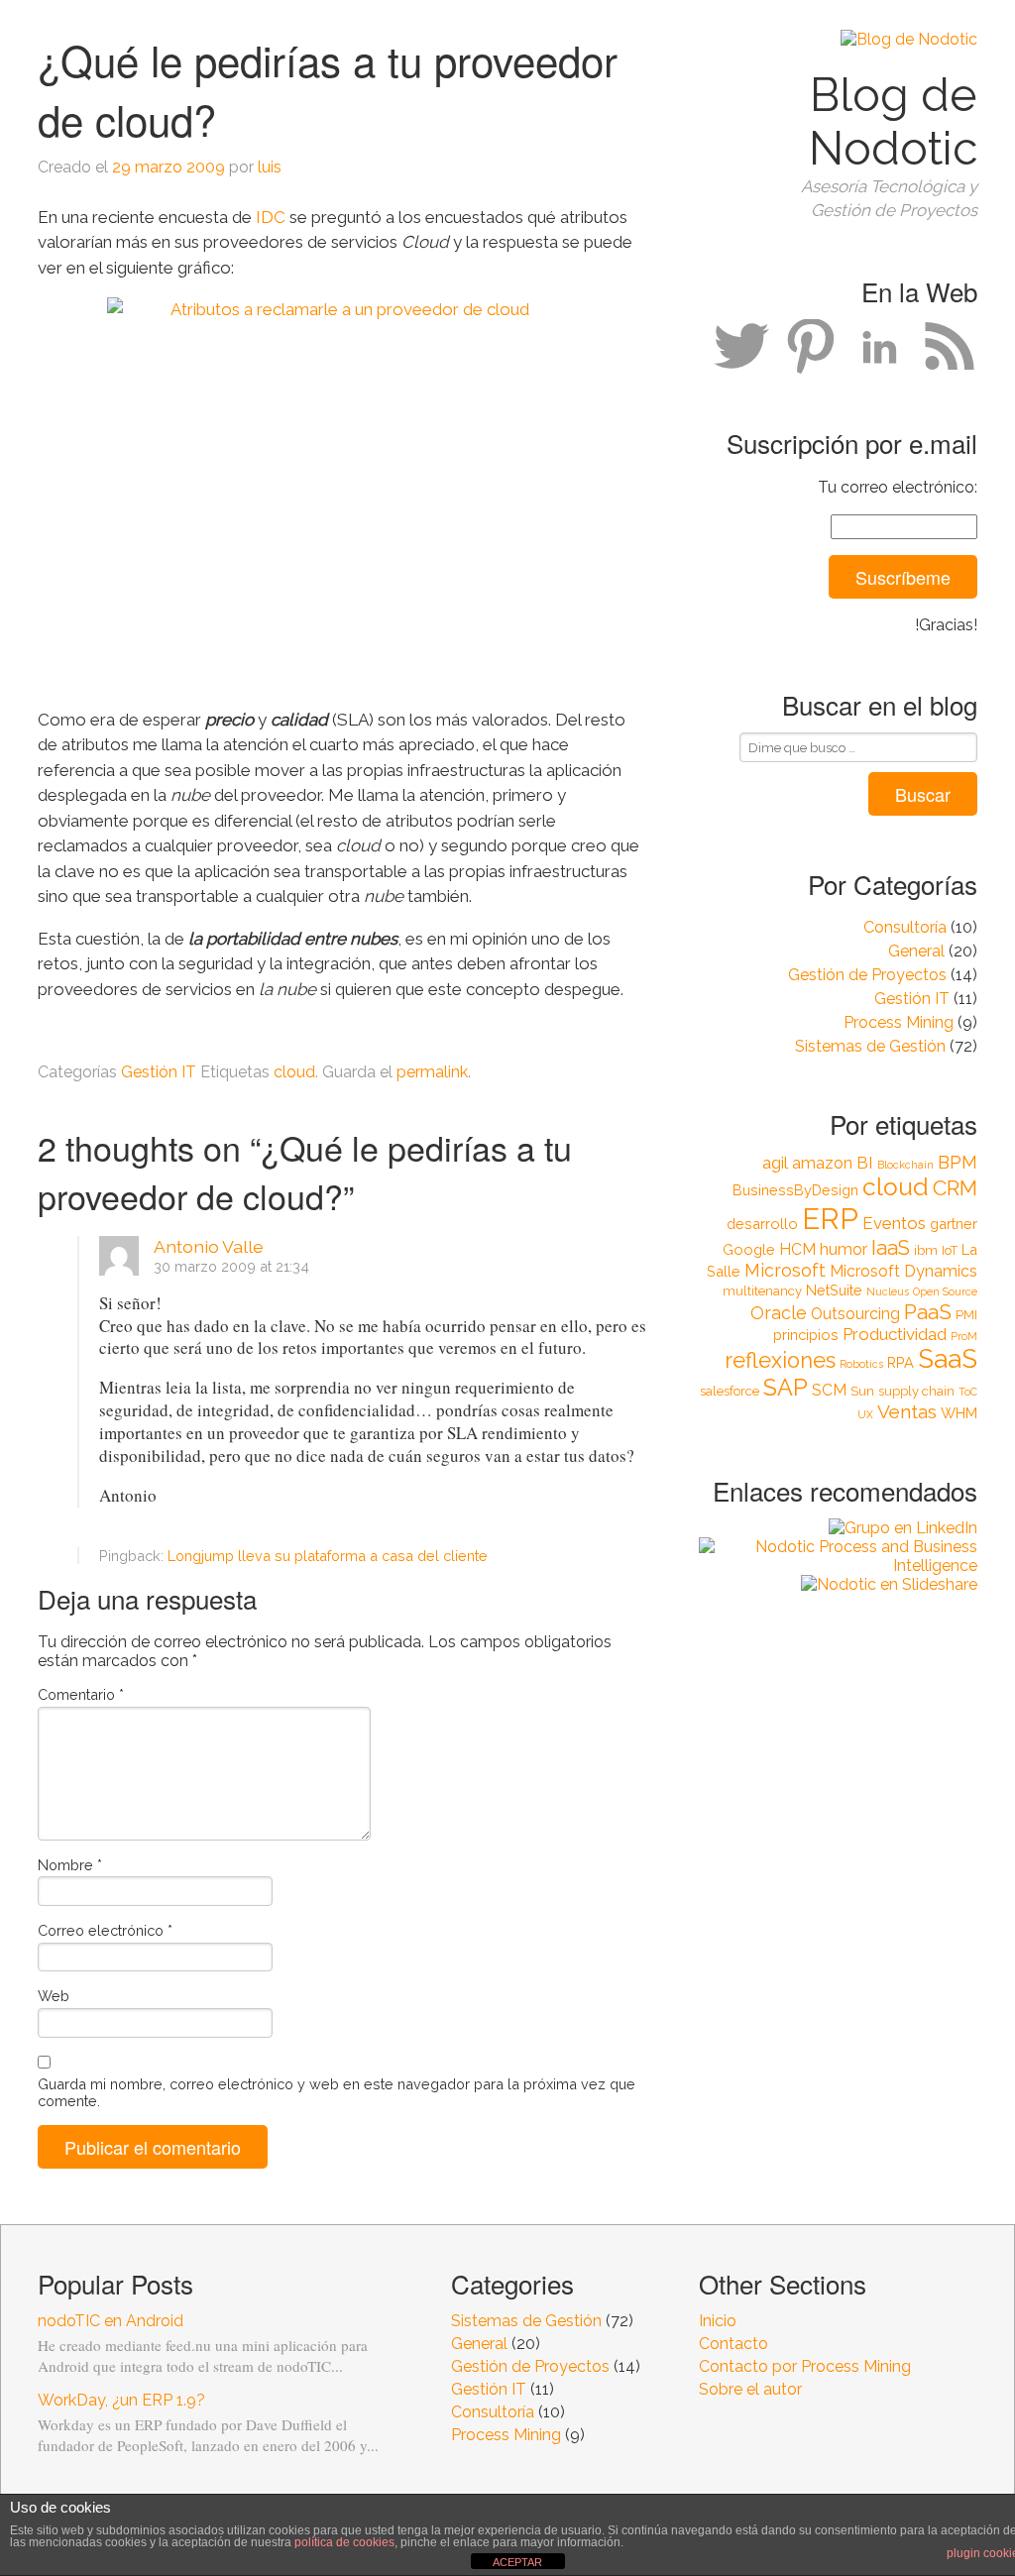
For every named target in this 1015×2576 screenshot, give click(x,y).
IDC (273, 217)
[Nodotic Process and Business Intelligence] (838, 1556)
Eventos (894, 1223)
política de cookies (344, 2542)
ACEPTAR (517, 2562)
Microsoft (785, 1270)
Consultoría (905, 927)
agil (775, 1163)
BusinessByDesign (795, 1190)
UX (865, 1414)
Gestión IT (912, 999)
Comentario (81, 1694)
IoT (950, 1250)
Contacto (733, 2344)
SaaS (948, 1359)
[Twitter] (741, 347)
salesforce (730, 1391)
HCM (797, 1249)
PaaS (928, 1312)
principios (806, 1335)
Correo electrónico (105, 1930)
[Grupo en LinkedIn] (838, 1528)
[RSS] (950, 347)
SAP (786, 1387)
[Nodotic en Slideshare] (838, 1584)
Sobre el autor (750, 2389)
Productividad (895, 1334)
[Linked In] (880, 347)
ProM (964, 1336)
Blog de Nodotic (893, 122)
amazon (822, 1163)
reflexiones (780, 1360)
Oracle (779, 1313)
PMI (966, 1315)
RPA (901, 1362)
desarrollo (762, 1224)
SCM (829, 1390)
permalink (432, 1072)
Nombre (70, 1865)
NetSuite (834, 1290)
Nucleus (888, 1291)
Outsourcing (855, 1314)
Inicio (718, 2321)
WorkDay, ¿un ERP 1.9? (121, 2400)
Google (749, 1249)
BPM (958, 1162)
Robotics (861, 1364)
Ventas (907, 1411)
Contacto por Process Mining (805, 2366)
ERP (830, 1219)
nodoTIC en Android (111, 2321)
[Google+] (811, 347)
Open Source (945, 1291)
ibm (926, 1250)
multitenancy (762, 1291)
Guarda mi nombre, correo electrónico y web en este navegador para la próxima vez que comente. (337, 2092)
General (916, 951)
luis (270, 167)
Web (54, 1996)
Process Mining (899, 1022)
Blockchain (905, 1165)
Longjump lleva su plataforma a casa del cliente (328, 1556)
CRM (955, 1188)
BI (865, 1163)
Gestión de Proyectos (867, 975)
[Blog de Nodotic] (909, 39)
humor (844, 1249)
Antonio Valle (209, 1246)
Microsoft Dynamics (903, 1271)
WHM (959, 1413)
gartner (954, 1224)
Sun (862, 1391)
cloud (896, 1187)
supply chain (916, 1391)
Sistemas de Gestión (870, 1046)
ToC (968, 1392)
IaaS (891, 1248)
